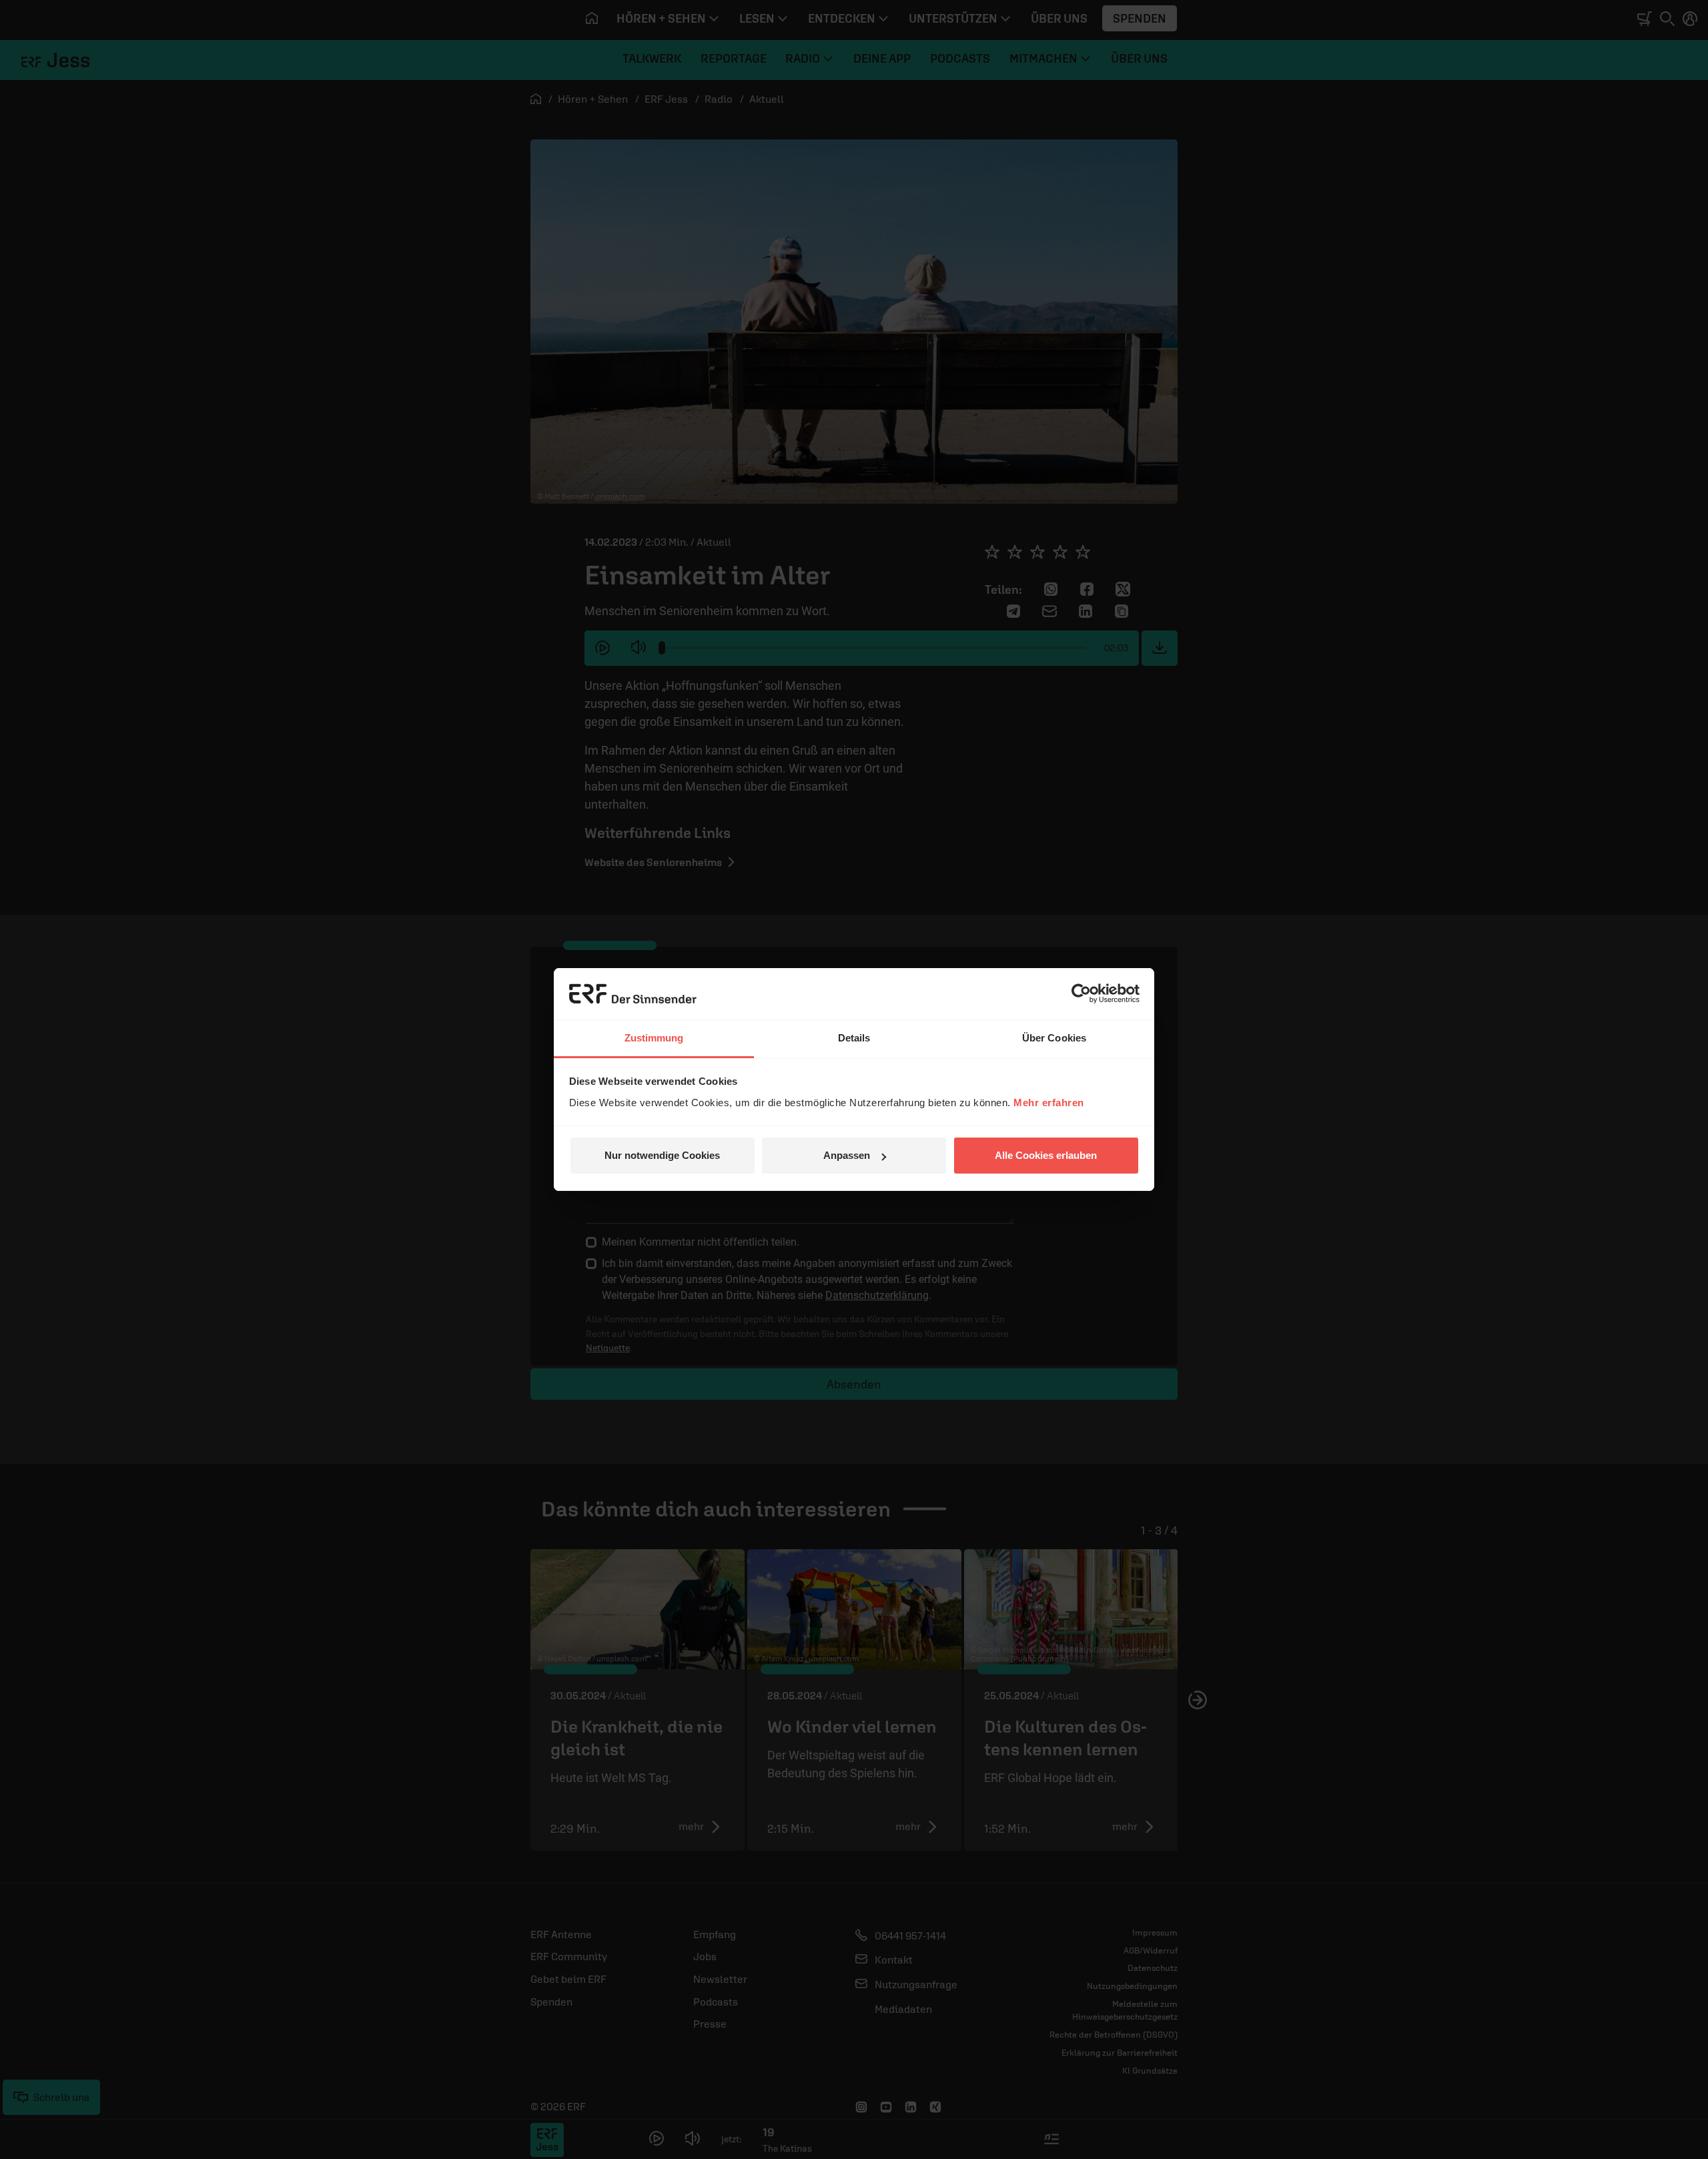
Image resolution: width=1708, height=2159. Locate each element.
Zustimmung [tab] (654, 1038)
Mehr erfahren (1049, 1103)
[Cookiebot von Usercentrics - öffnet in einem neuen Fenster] (1081, 993)
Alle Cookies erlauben (1046, 1155)
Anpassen (847, 1155)
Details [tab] (854, 1038)
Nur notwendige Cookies (662, 1155)
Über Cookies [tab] (1054, 1038)
